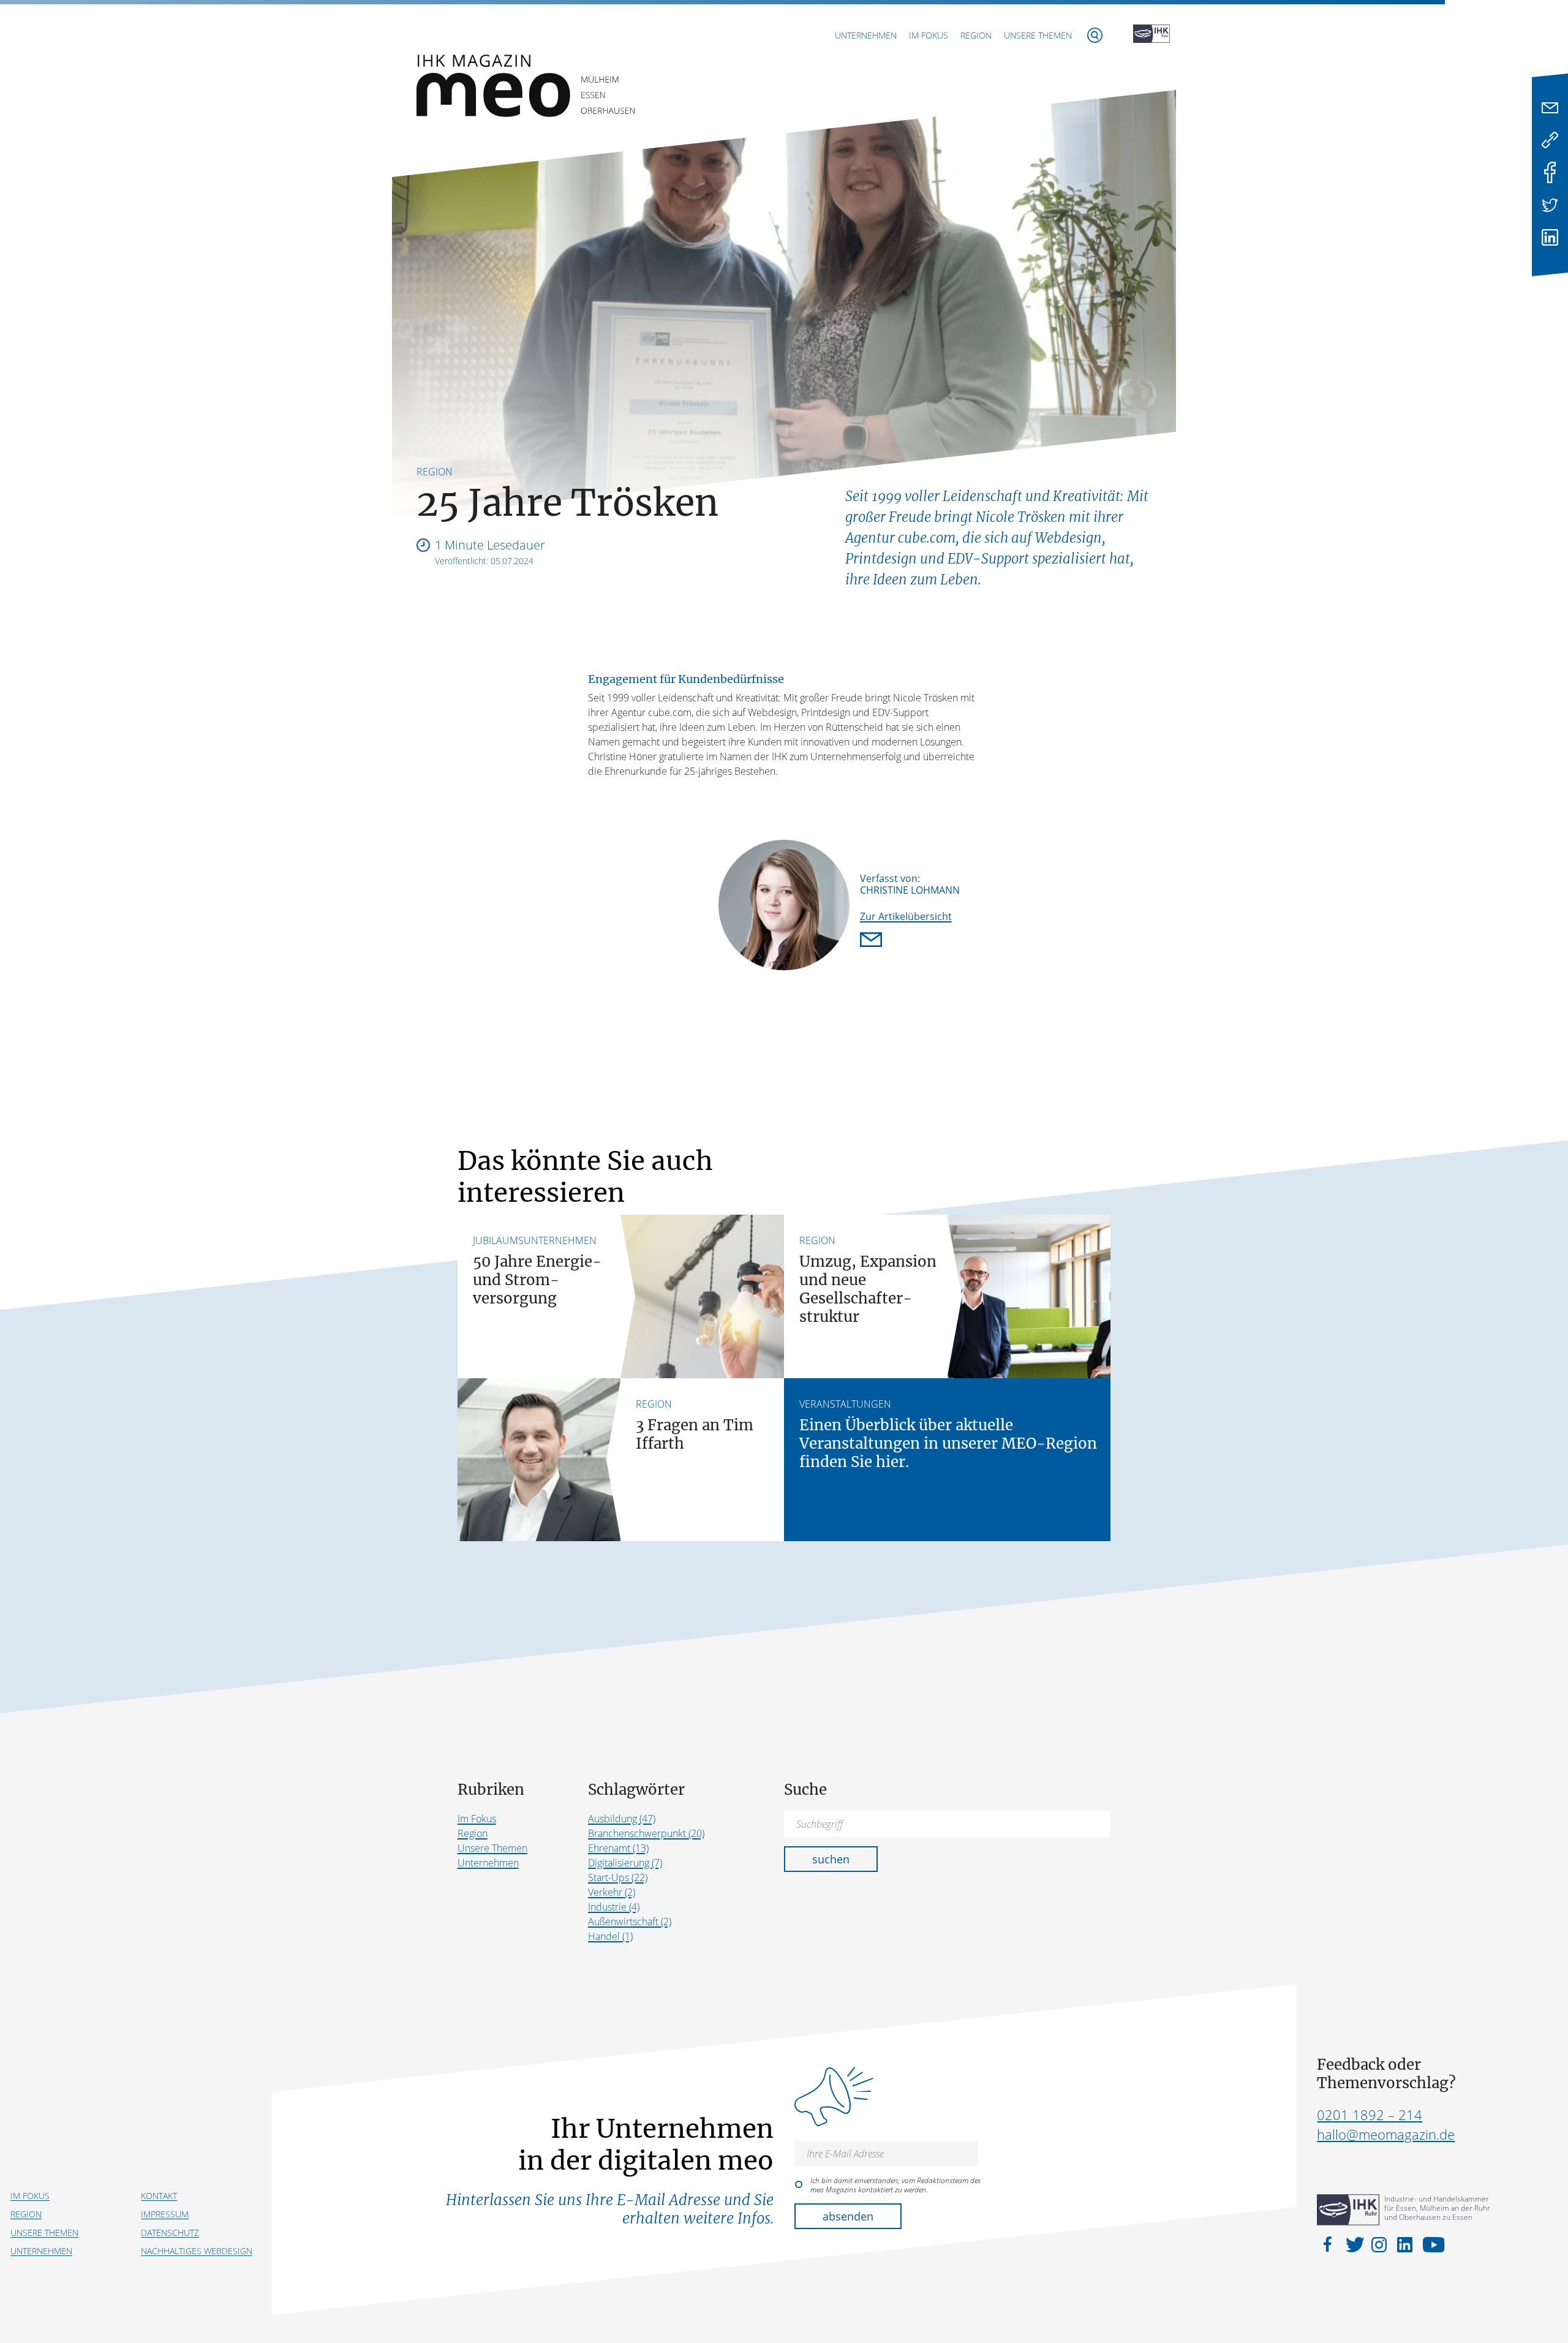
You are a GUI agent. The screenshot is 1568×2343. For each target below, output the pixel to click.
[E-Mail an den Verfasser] (873, 941)
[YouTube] (1430, 2244)
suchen (831, 1859)
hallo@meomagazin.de (1386, 2134)
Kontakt (159, 2196)
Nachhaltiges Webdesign (197, 2251)
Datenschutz (170, 2232)
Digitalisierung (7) (625, 1863)
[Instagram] (1381, 2244)
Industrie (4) (614, 1907)
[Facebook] (1550, 172)
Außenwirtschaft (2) (630, 1922)
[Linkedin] (1550, 237)
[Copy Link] (1550, 140)
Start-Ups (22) (618, 1877)
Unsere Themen (1038, 35)
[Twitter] (1550, 205)
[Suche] (1095, 35)
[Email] (1550, 108)
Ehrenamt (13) (618, 1848)
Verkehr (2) (612, 1892)
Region (976, 35)
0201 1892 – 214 (1370, 2115)
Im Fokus (929, 35)
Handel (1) (610, 1936)
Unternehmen (866, 35)
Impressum (165, 2214)
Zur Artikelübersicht (906, 916)
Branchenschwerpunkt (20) (646, 1833)
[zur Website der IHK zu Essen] (1151, 35)
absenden (848, 2216)
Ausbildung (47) (622, 1819)
